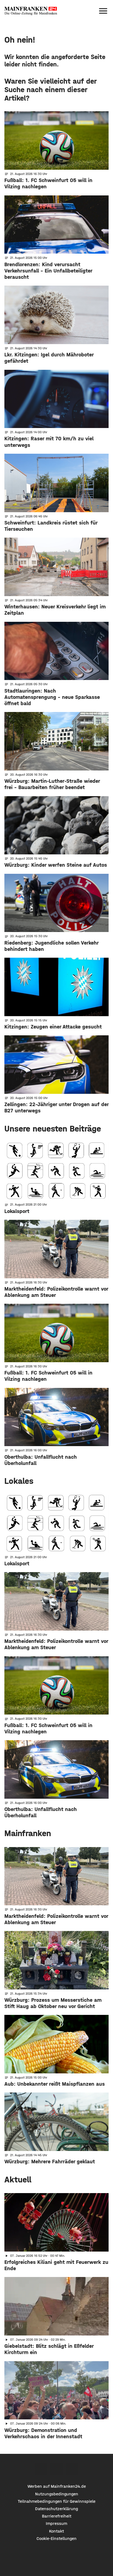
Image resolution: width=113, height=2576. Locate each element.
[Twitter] (57, 2469)
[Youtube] (72, 2469)
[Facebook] (41, 2469)
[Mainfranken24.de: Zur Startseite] (31, 11)
